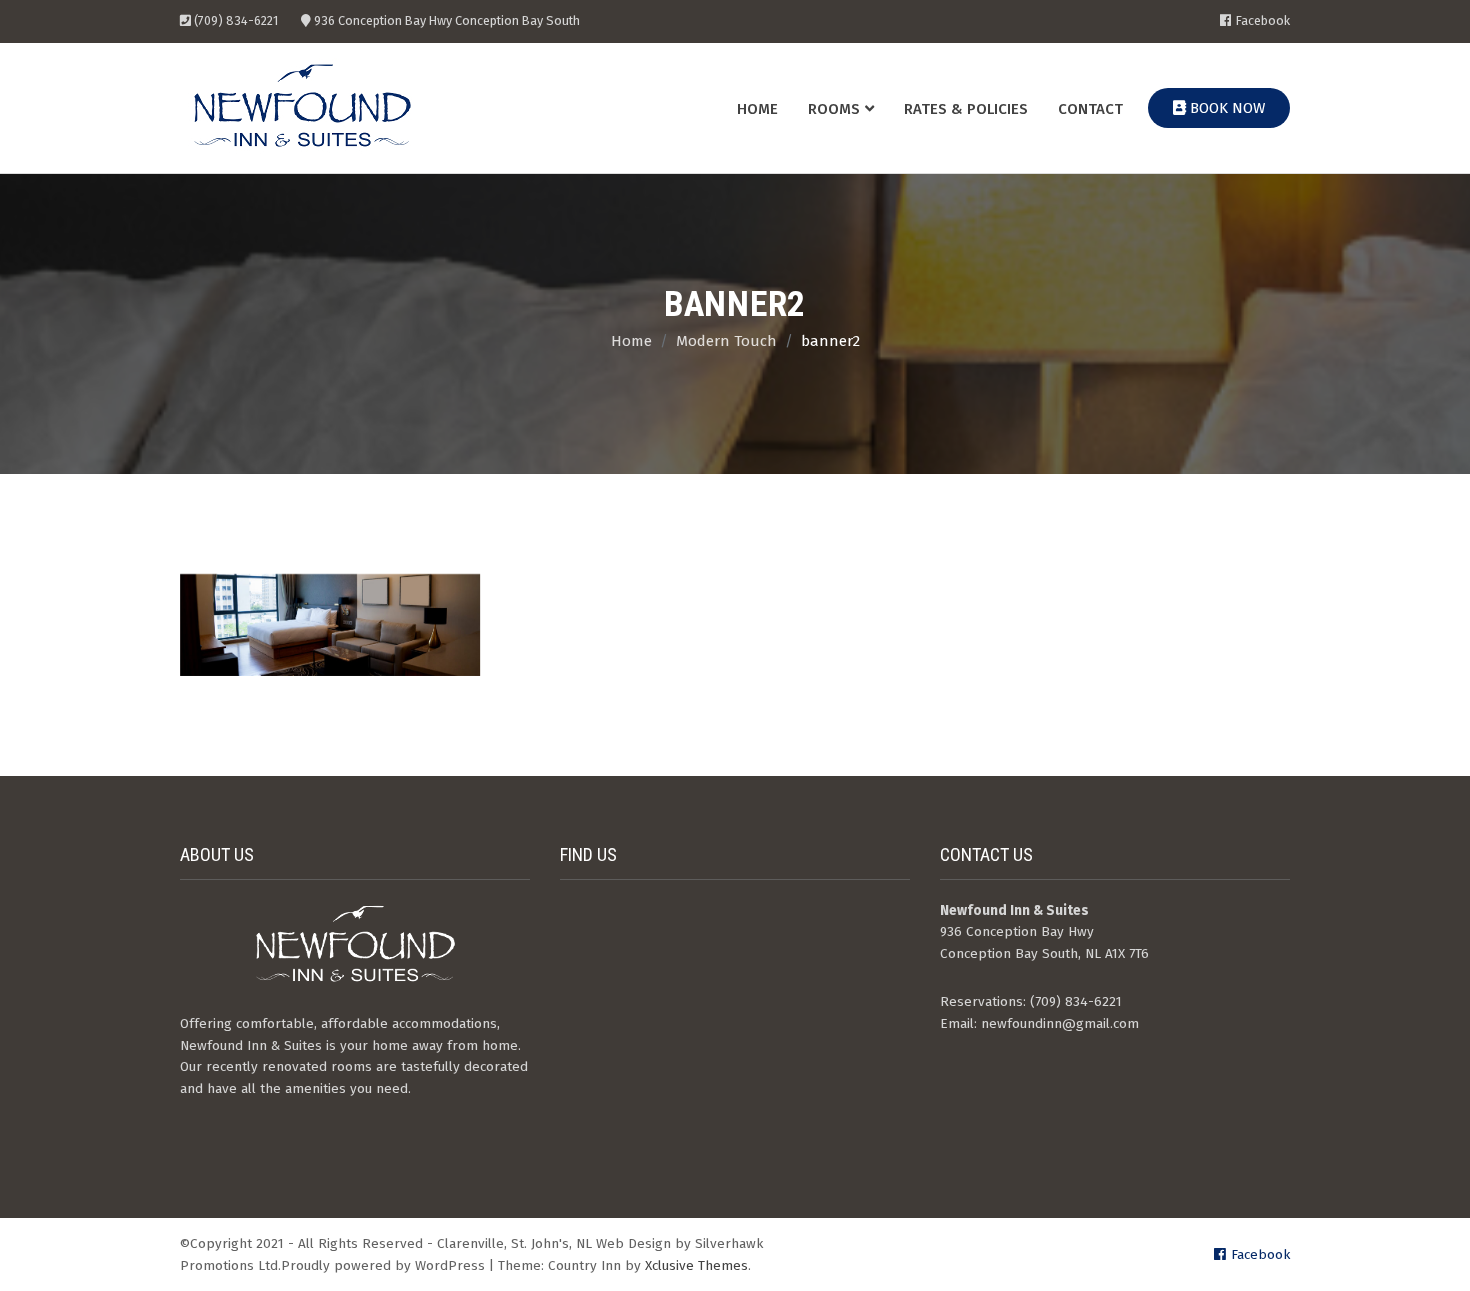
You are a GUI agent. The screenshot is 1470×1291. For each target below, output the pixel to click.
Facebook (1263, 21)
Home (757, 109)
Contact (1090, 109)
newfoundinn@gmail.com (1060, 1023)
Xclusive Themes (696, 1265)
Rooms (834, 109)
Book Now (1225, 108)
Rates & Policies (966, 109)
